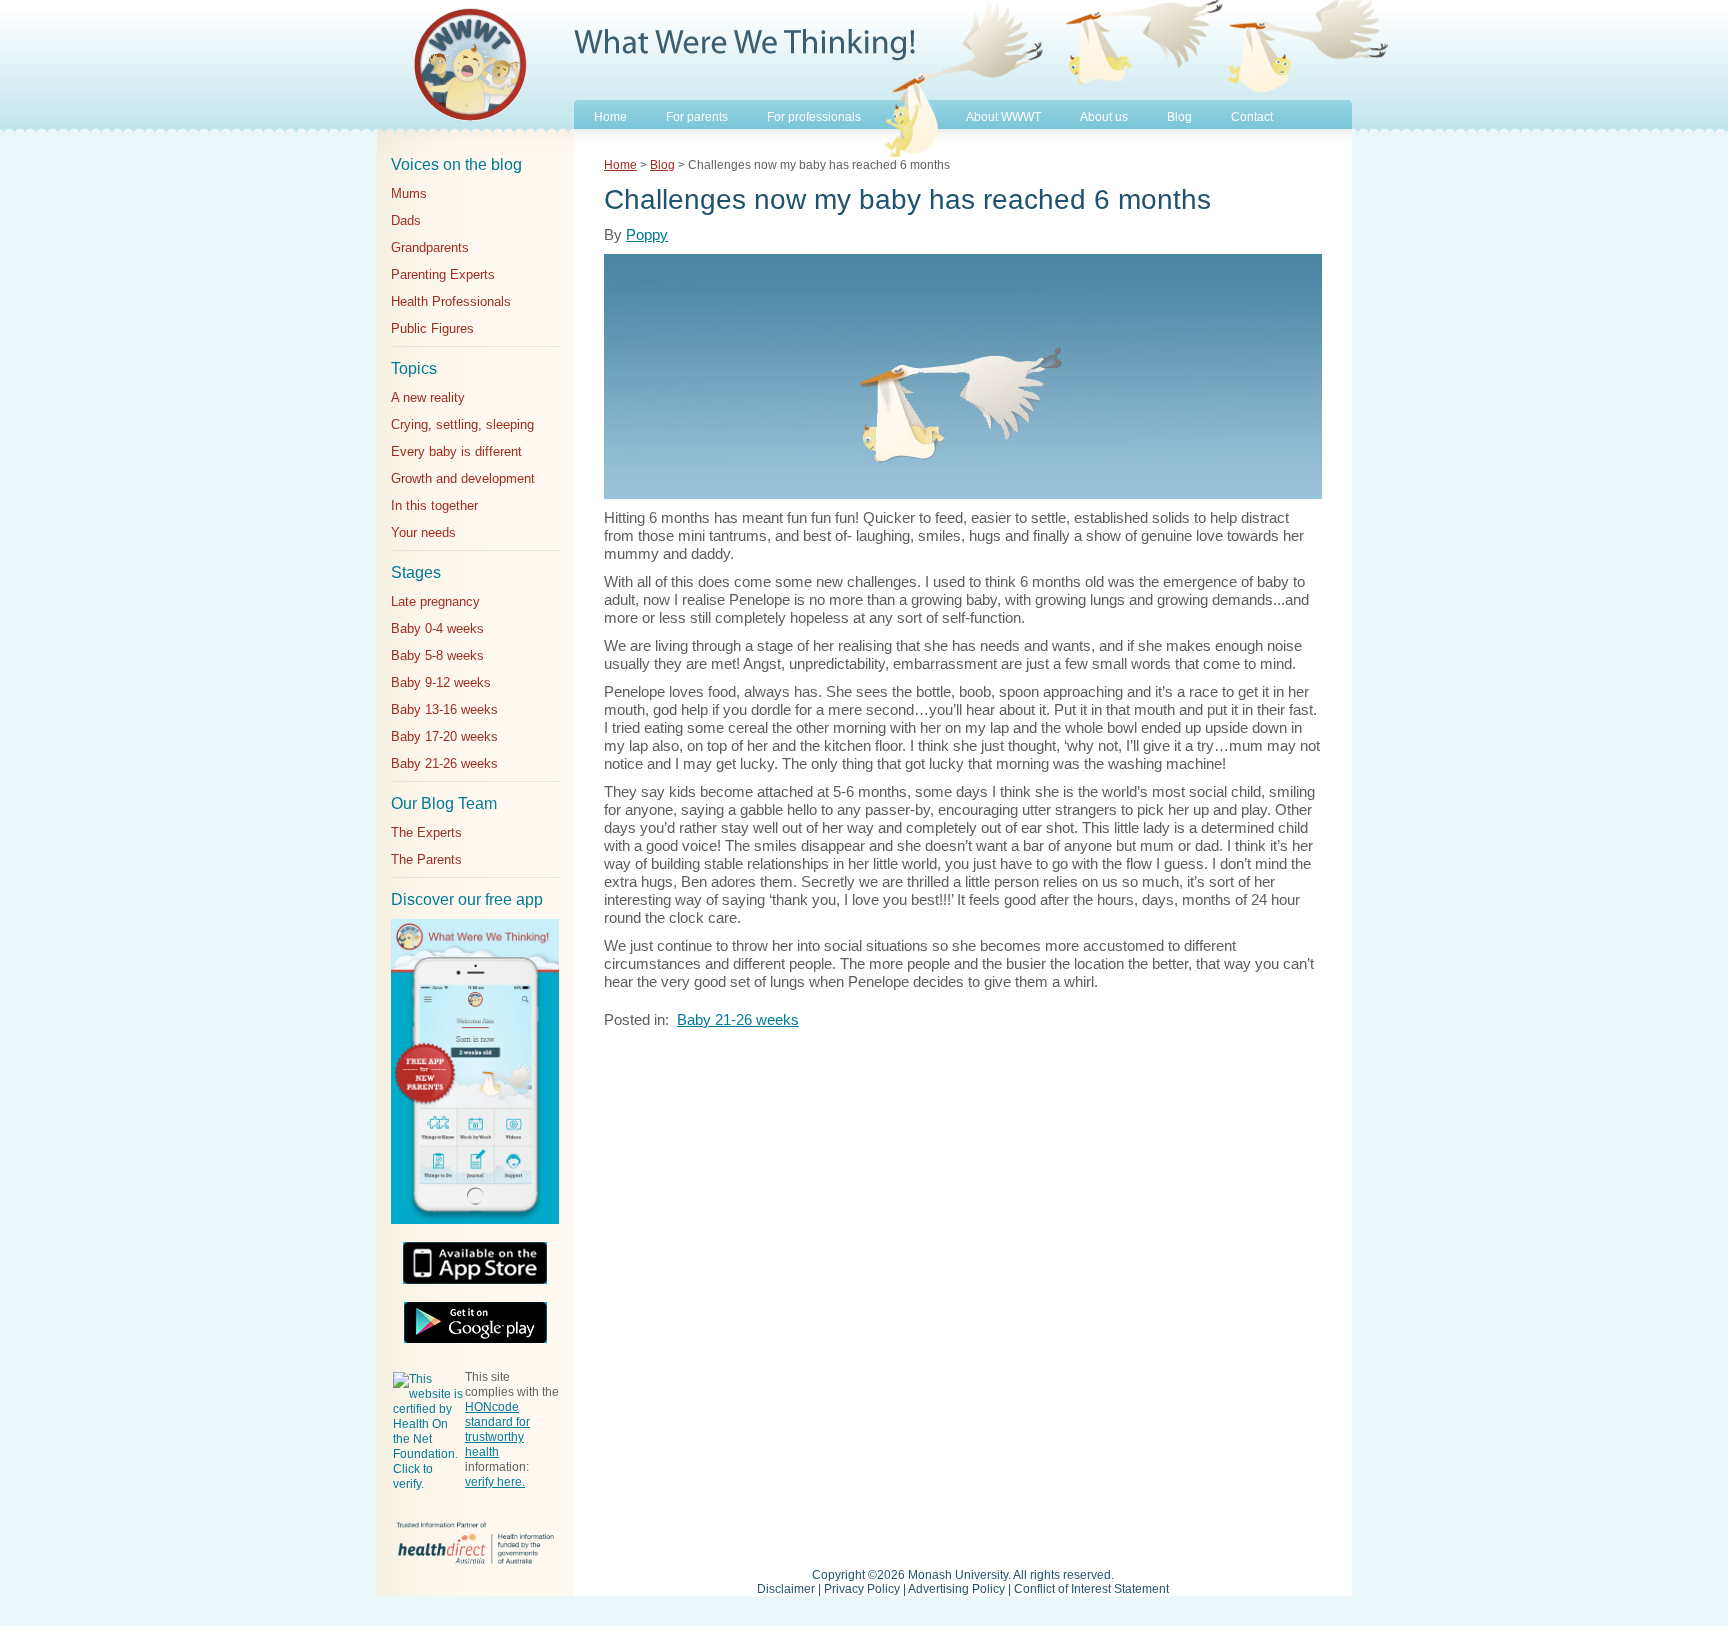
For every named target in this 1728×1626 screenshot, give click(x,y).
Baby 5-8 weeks (437, 655)
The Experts (426, 832)
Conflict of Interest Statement (1091, 1589)
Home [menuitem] (610, 117)
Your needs (423, 532)
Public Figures (432, 328)
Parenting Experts (443, 274)
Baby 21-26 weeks (444, 763)
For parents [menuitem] (697, 117)
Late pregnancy (435, 601)
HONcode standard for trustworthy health (497, 1429)
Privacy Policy (862, 1589)
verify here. (495, 1482)
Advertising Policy (956, 1589)
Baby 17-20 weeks (444, 736)
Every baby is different (456, 451)
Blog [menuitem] (1179, 117)
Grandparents (430, 247)
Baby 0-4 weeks (437, 628)
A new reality (428, 397)
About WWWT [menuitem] (1003, 117)
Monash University (958, 1575)
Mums (409, 193)
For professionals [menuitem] (814, 117)
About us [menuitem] (1104, 117)
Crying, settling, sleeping (462, 424)
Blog (662, 165)
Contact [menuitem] (1252, 117)
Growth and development (463, 478)
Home (620, 165)
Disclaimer (786, 1589)
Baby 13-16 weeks (444, 709)
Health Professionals (451, 301)
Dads (406, 220)
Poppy (647, 234)
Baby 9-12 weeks (441, 682)
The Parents (426, 859)
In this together (434, 505)
